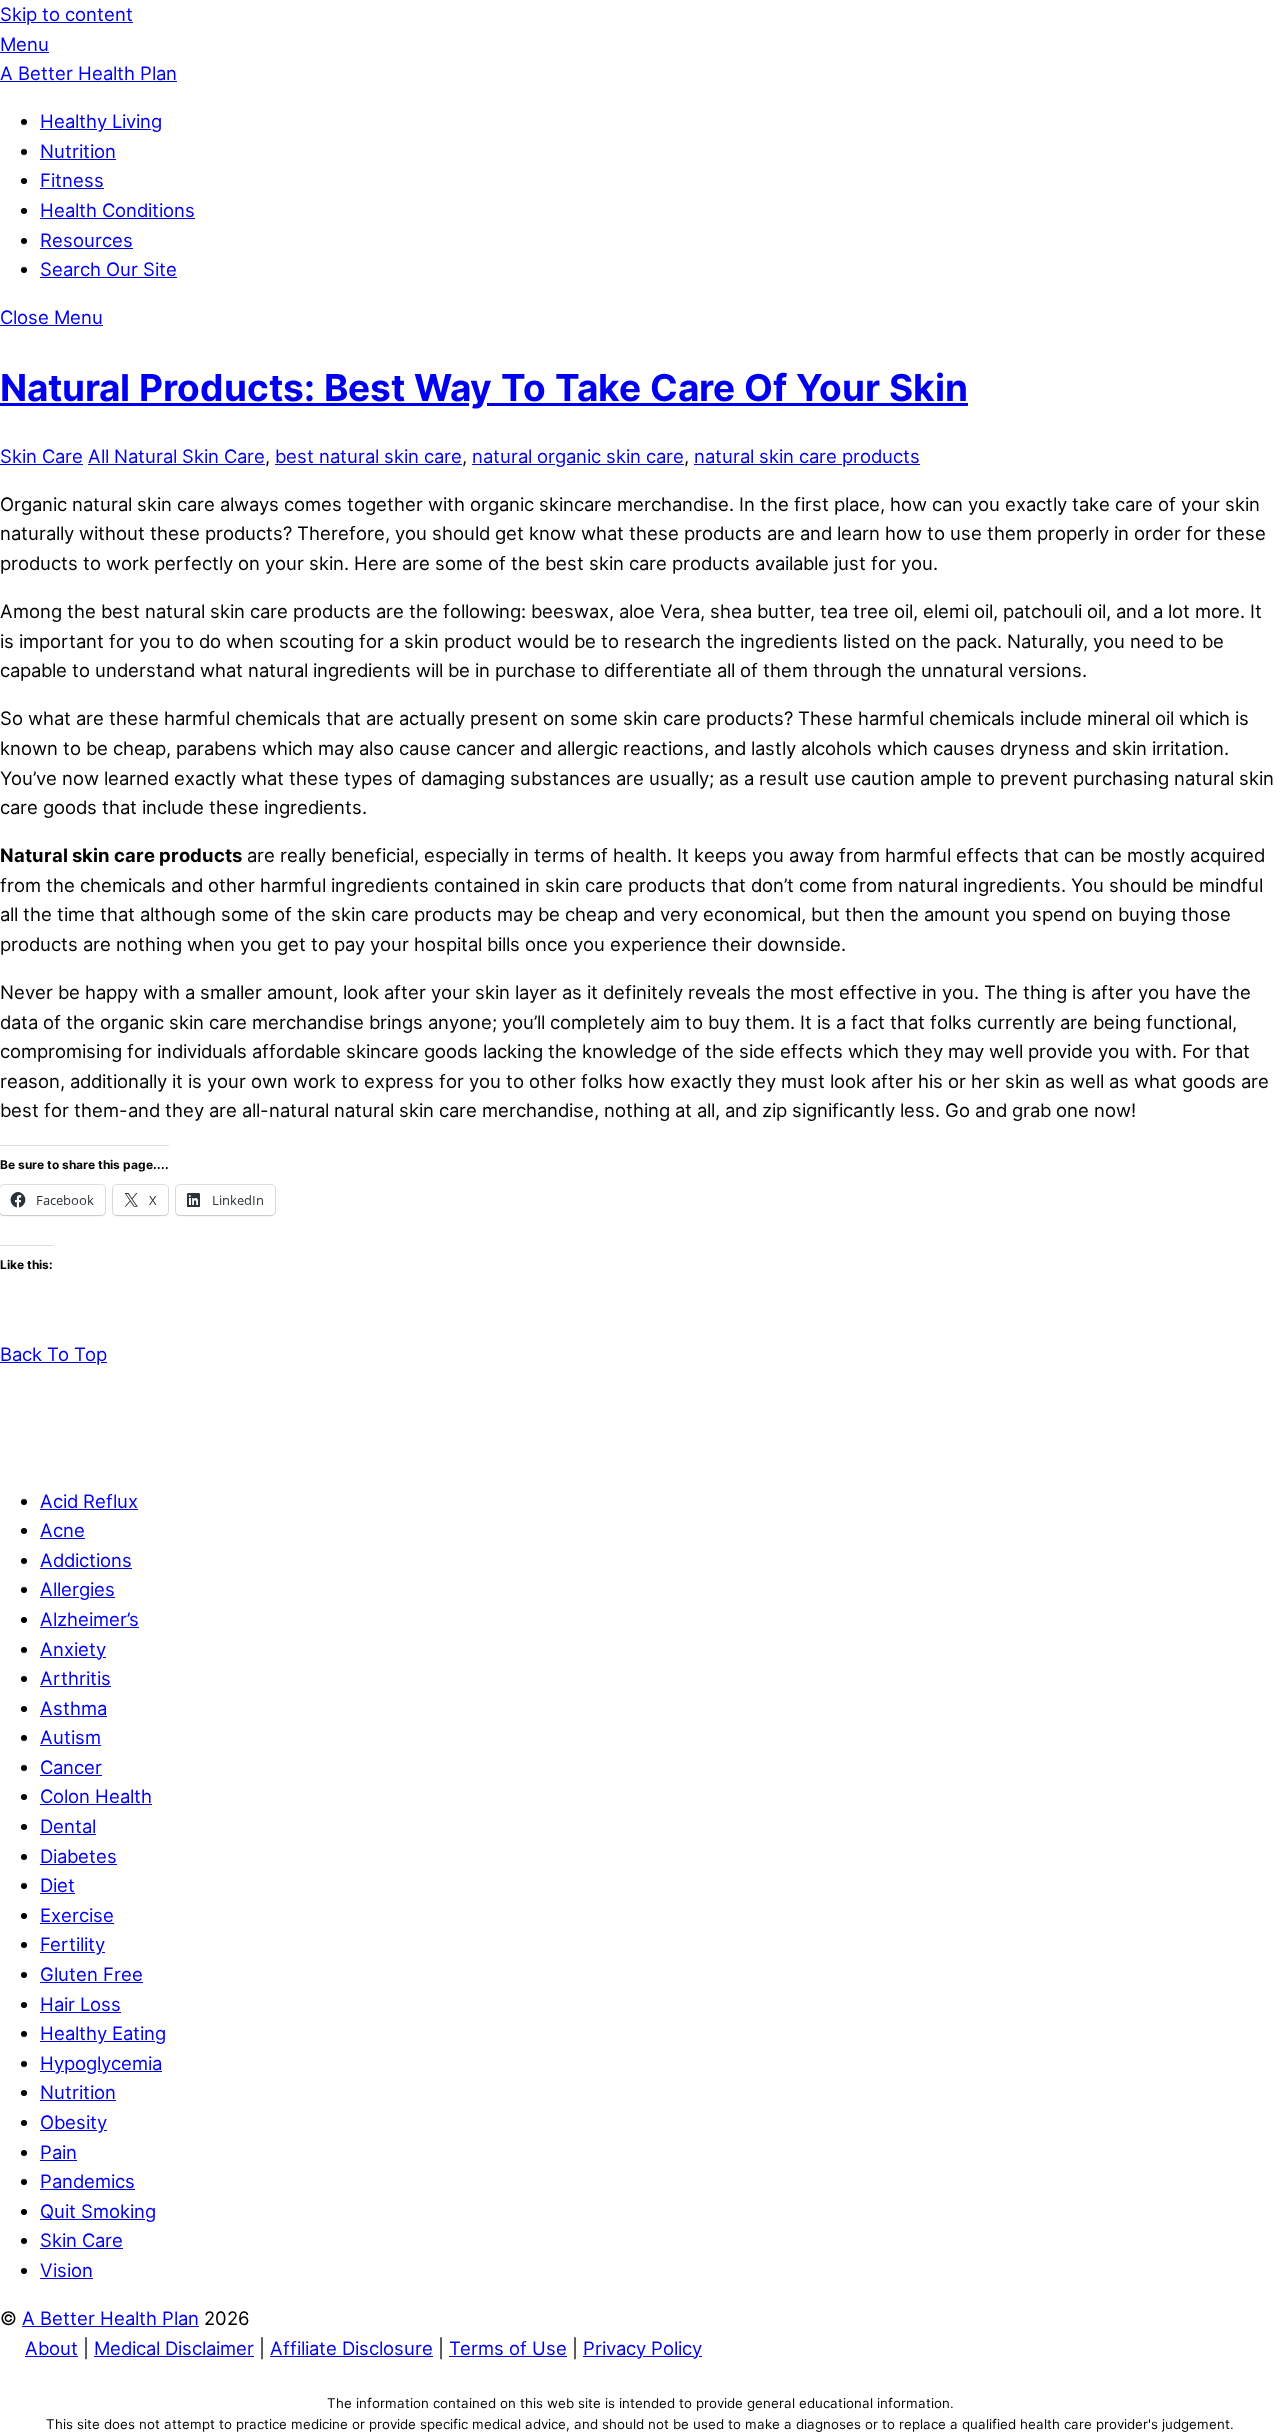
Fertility (72, 1944)
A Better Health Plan (110, 2318)
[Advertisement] (640, 1414)
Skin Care (41, 456)
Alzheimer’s (89, 1619)
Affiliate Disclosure (351, 2348)
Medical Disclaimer (174, 2348)
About (51, 2348)
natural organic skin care (578, 456)
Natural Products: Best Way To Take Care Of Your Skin (484, 387)
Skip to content (66, 14)
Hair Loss (80, 2004)
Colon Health (96, 1796)
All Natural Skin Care (176, 456)
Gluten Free (91, 1974)
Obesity (73, 2122)
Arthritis (75, 1678)
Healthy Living (101, 121)
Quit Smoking (98, 2211)
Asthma (73, 1708)
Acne (62, 1530)
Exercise (77, 1915)
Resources (86, 240)
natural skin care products (807, 456)
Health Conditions (117, 210)
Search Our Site (108, 269)
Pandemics (87, 2181)
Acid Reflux (89, 1501)
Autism (70, 1737)
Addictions (86, 1560)
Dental (68, 1826)
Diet (57, 1885)
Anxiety (73, 1649)
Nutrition (78, 151)
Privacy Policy (642, 2348)
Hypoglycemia (101, 2063)
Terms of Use (508, 2348)
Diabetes (78, 1856)
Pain (58, 2152)
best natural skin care (368, 456)
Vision (66, 2270)
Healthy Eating (103, 2033)
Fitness (72, 180)
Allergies (77, 1589)
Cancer (71, 1767)
